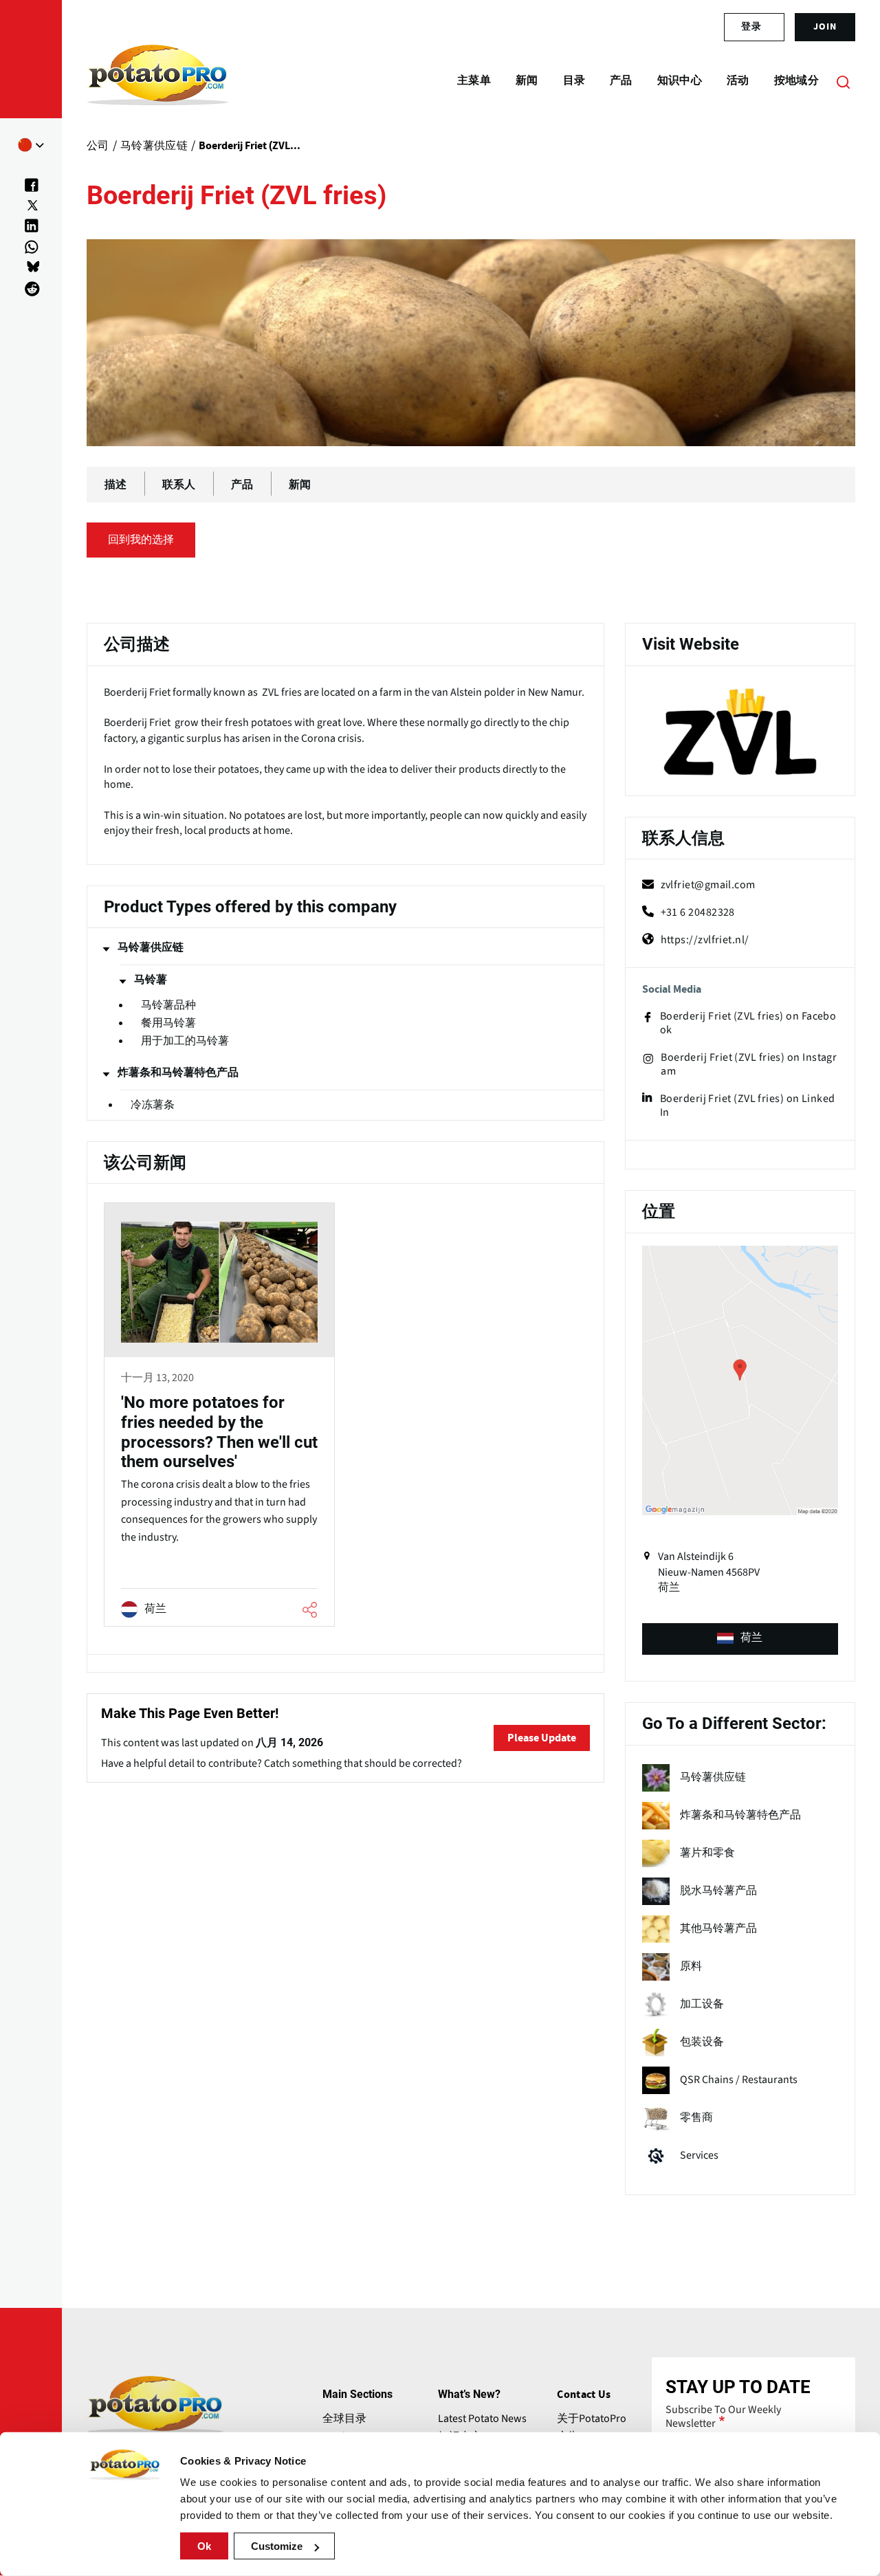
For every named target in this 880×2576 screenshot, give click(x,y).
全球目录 (344, 2419)
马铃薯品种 (168, 1005)
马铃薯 (151, 980)
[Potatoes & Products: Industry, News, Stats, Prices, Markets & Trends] (158, 81)
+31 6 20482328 (698, 912)
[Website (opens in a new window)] (740, 733)
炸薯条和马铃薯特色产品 (178, 1072)
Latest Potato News (482, 2419)
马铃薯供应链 (151, 947)
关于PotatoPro (592, 2419)
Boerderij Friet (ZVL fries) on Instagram (749, 1064)
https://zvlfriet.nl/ (705, 940)
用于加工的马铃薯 (185, 1041)
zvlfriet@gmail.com (708, 885)
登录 (751, 27)
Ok (204, 2546)
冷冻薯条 (153, 1105)
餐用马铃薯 (168, 1023)
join (825, 27)
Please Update (542, 1738)
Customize (277, 2546)
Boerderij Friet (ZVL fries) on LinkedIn (748, 1105)
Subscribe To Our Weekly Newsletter (723, 2417)
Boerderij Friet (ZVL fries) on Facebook (748, 1023)
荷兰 (751, 1638)
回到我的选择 (141, 540)
